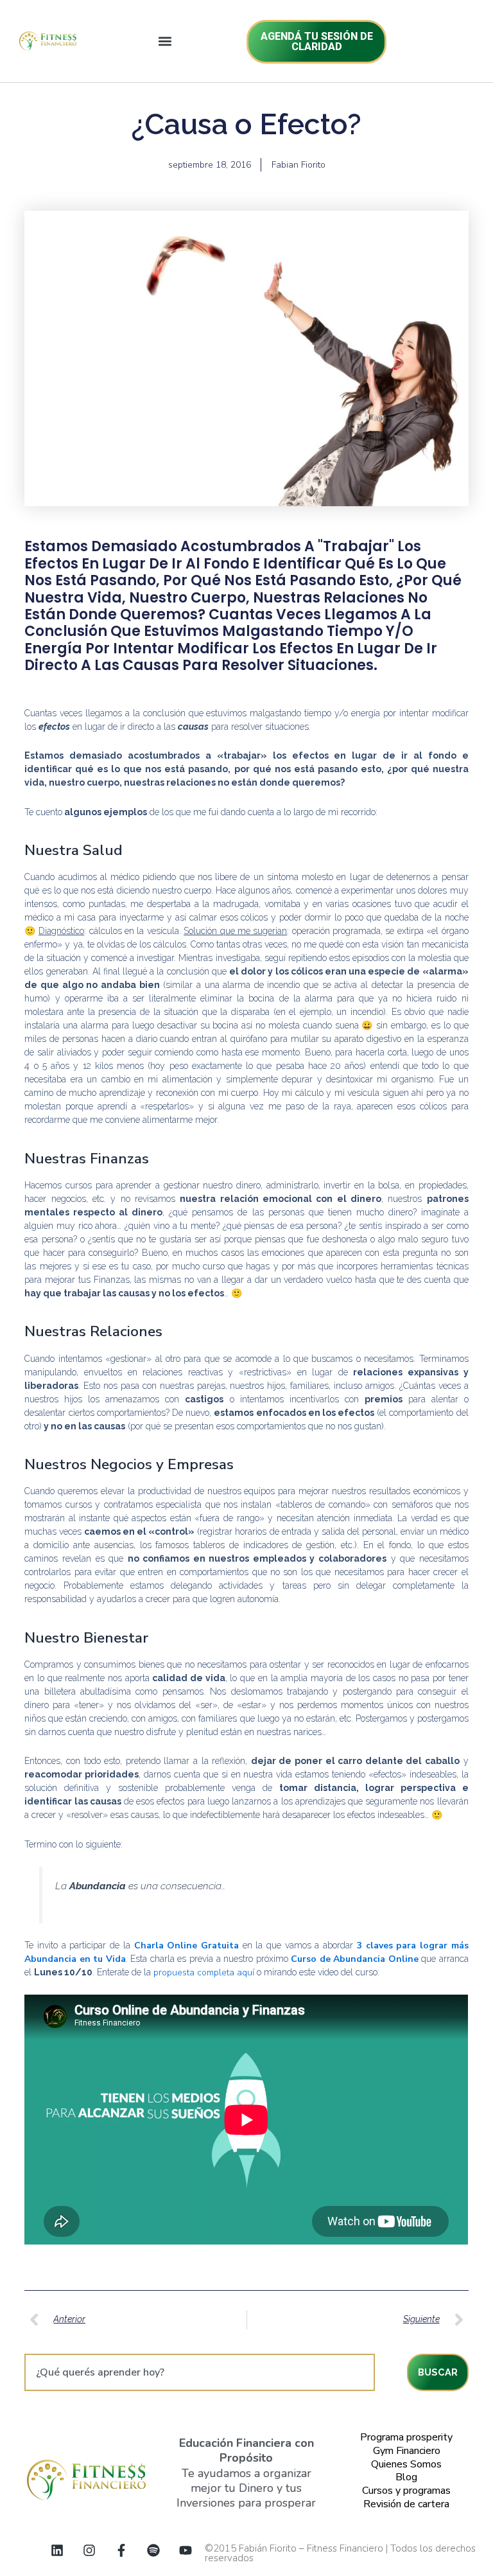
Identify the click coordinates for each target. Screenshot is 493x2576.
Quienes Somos (406, 2464)
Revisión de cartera (406, 2504)
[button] (165, 41)
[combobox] (199, 2372)
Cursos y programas (406, 2491)
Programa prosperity (406, 2437)
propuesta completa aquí (204, 1972)
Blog (406, 2477)
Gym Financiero (407, 2451)
